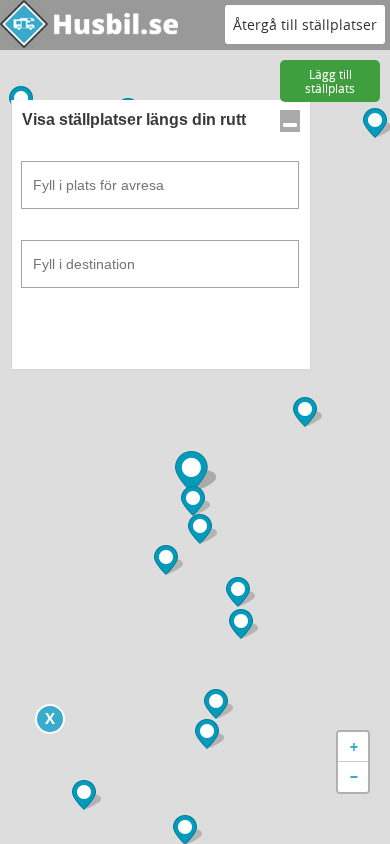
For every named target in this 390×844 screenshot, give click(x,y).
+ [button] (354, 746)
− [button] (354, 776)
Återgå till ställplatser (305, 24)
